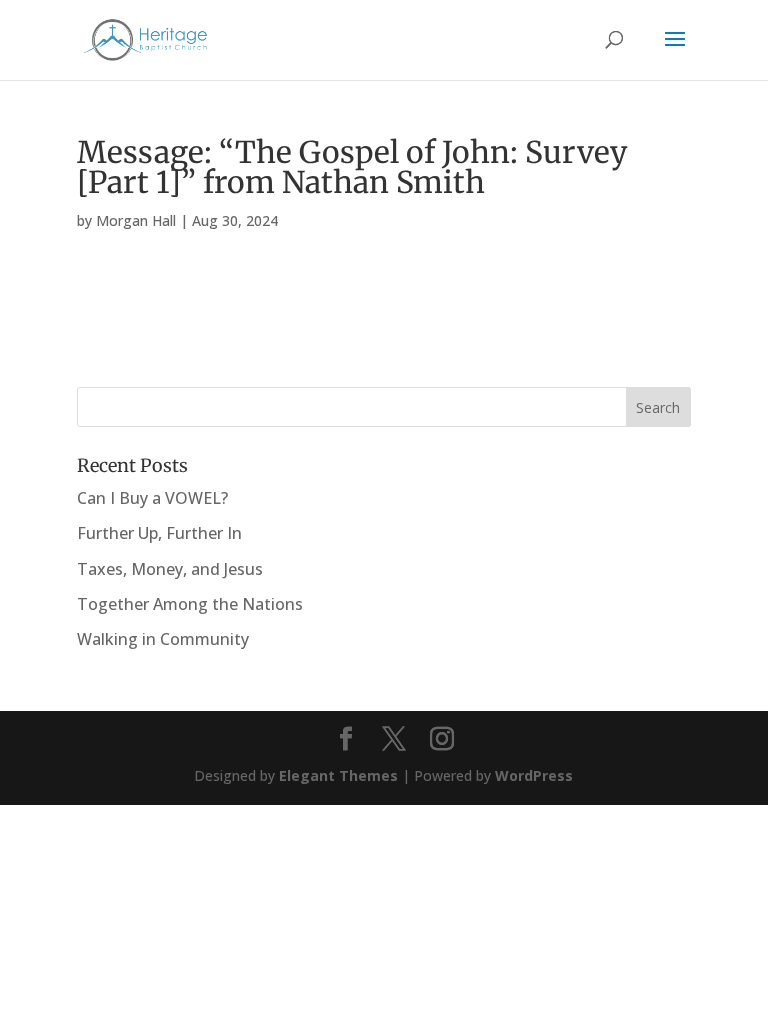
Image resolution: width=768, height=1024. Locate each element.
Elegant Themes (338, 775)
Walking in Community (163, 639)
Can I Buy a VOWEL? (152, 498)
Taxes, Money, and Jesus (170, 569)
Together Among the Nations (190, 604)
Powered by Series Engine (617, 325)
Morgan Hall (136, 220)
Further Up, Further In (159, 533)
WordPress (534, 775)
